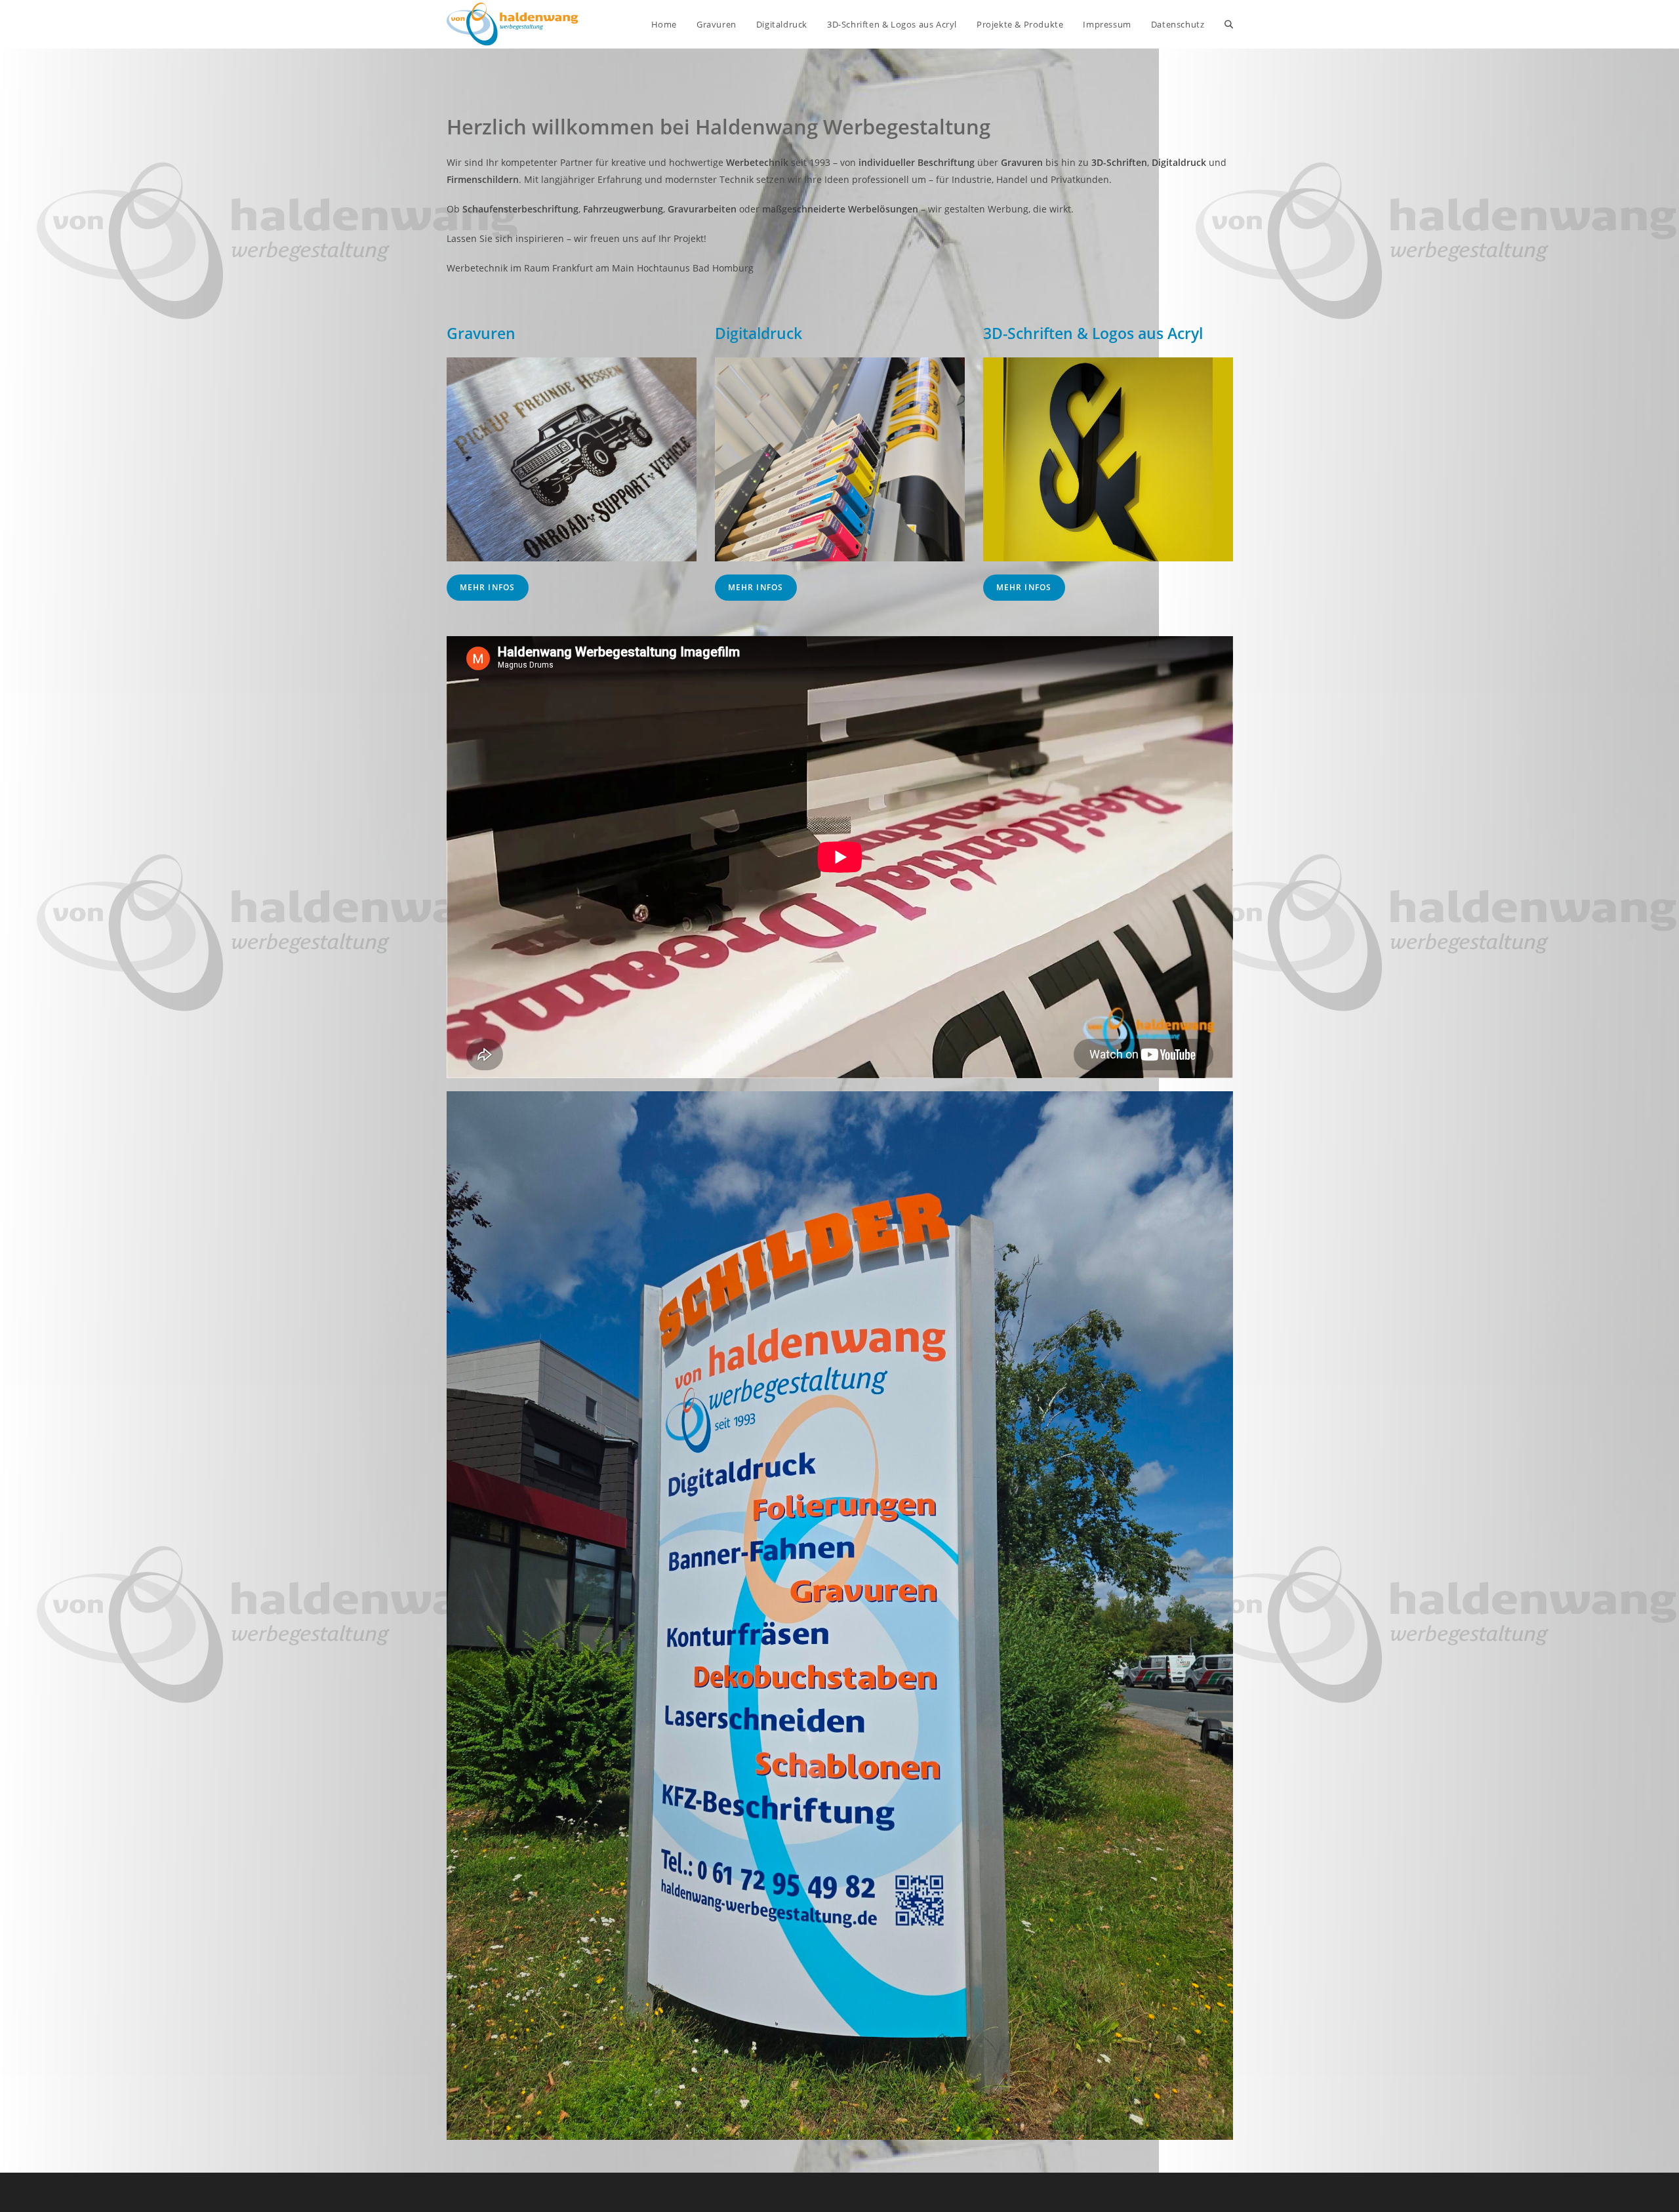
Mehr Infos (488, 587)
